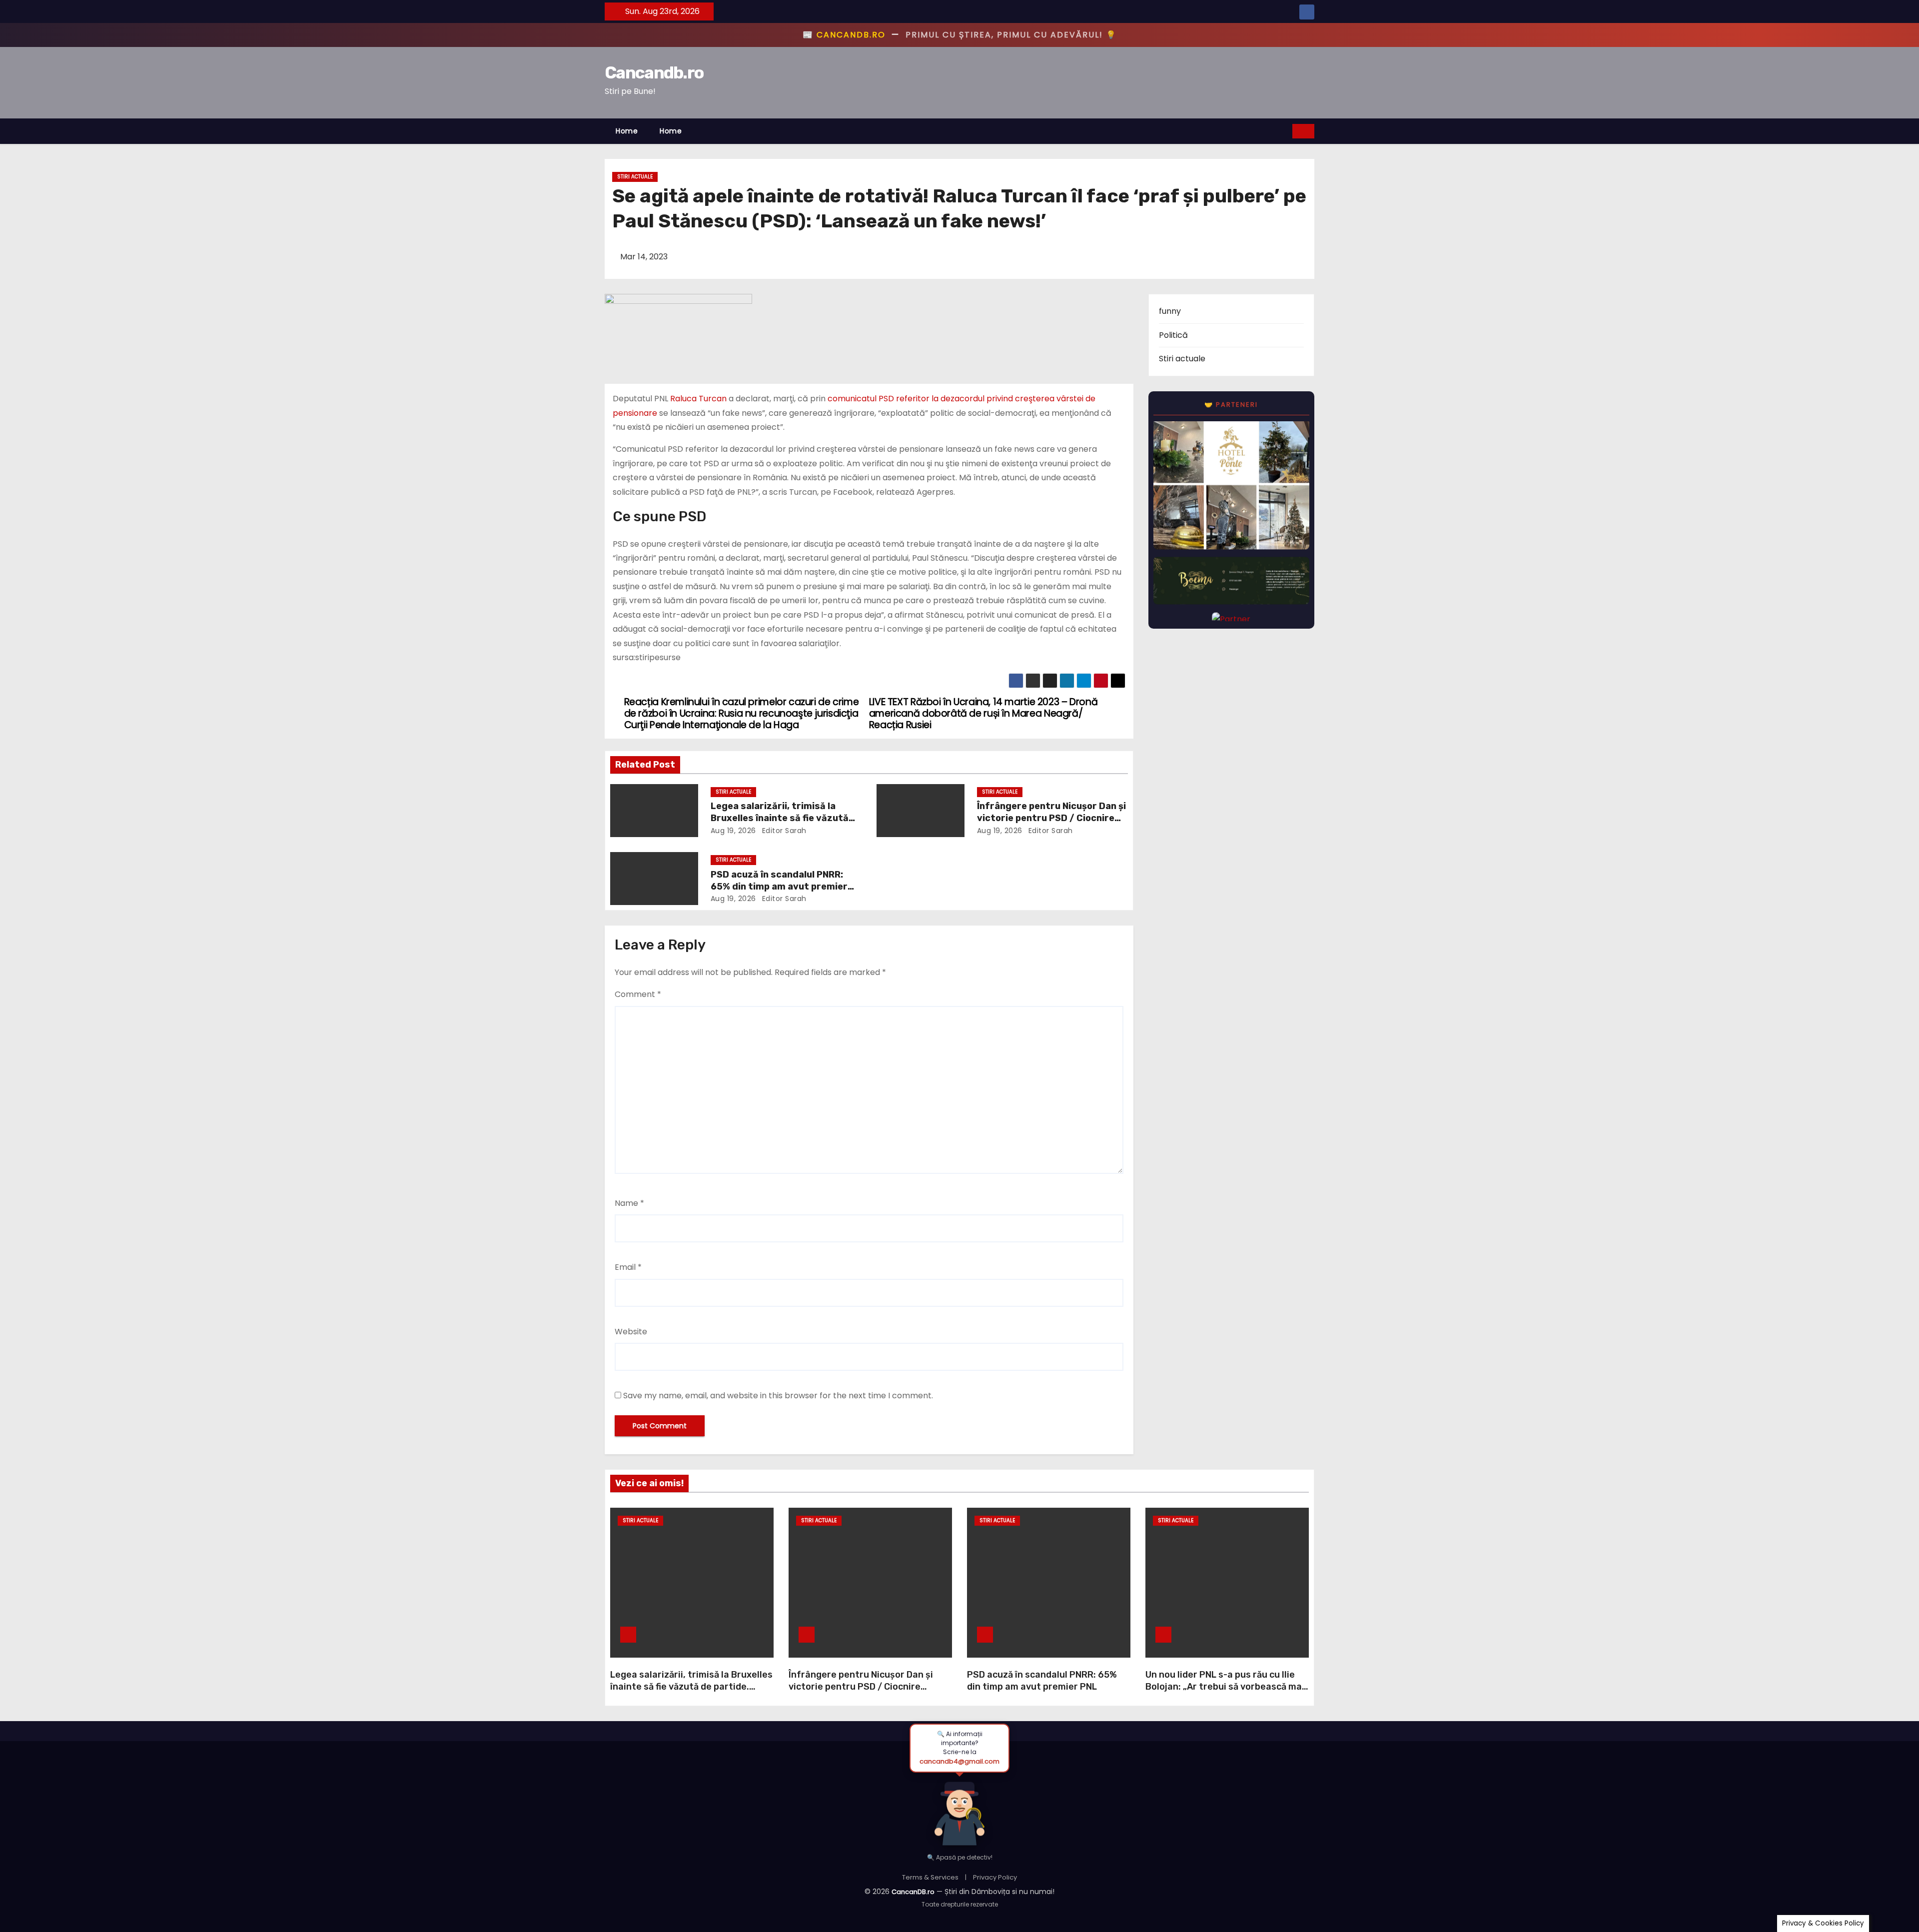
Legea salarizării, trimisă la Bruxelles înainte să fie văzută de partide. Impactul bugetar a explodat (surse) (691, 1687)
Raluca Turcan (698, 399)
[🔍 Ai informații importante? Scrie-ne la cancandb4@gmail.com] (959, 1809)
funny (1170, 311)
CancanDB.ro (913, 1892)
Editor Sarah (783, 831)
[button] (1285, 131)
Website (631, 1332)
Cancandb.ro (654, 73)
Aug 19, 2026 (733, 831)
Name (629, 1203)
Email (628, 1267)
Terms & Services (930, 1877)
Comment (638, 994)
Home (627, 131)
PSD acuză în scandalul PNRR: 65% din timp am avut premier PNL (779, 887)
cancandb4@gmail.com (959, 1761)
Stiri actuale (635, 177)
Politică (1173, 335)
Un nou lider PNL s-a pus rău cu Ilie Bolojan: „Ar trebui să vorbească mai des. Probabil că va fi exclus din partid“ (1225, 1693)
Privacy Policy (995, 1877)
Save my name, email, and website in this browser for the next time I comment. (778, 1396)
